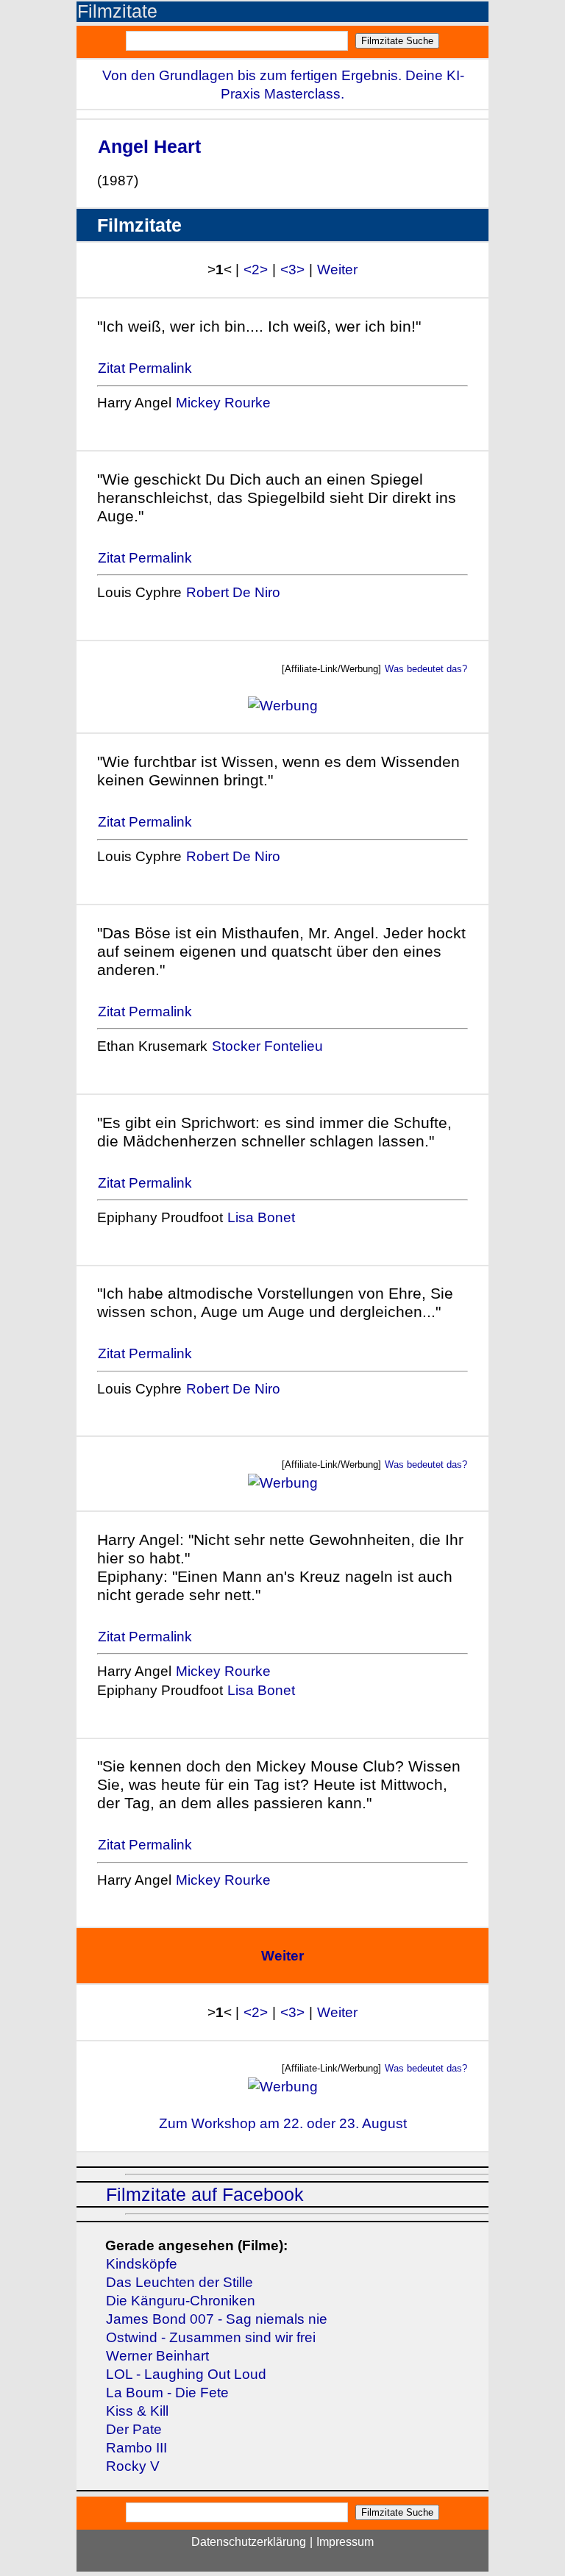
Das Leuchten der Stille (180, 2282)
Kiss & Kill (137, 2411)
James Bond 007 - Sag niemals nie (217, 2319)
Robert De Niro (233, 592)
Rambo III (136, 2448)
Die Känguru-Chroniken (181, 2301)
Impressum (345, 2542)
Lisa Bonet (261, 1217)
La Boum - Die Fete (167, 2393)
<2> (256, 270)
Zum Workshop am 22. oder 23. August (283, 2123)
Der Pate (134, 2429)
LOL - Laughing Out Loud (186, 2374)
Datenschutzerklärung (249, 2542)
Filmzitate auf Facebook (205, 2195)
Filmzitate (117, 11)
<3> (292, 270)
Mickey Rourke (223, 403)
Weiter (337, 270)
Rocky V (133, 2466)
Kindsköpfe (142, 2264)
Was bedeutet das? (426, 669)
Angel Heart (149, 146)
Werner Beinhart (157, 2356)
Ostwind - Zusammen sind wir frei (211, 2337)
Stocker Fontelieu (267, 1046)
